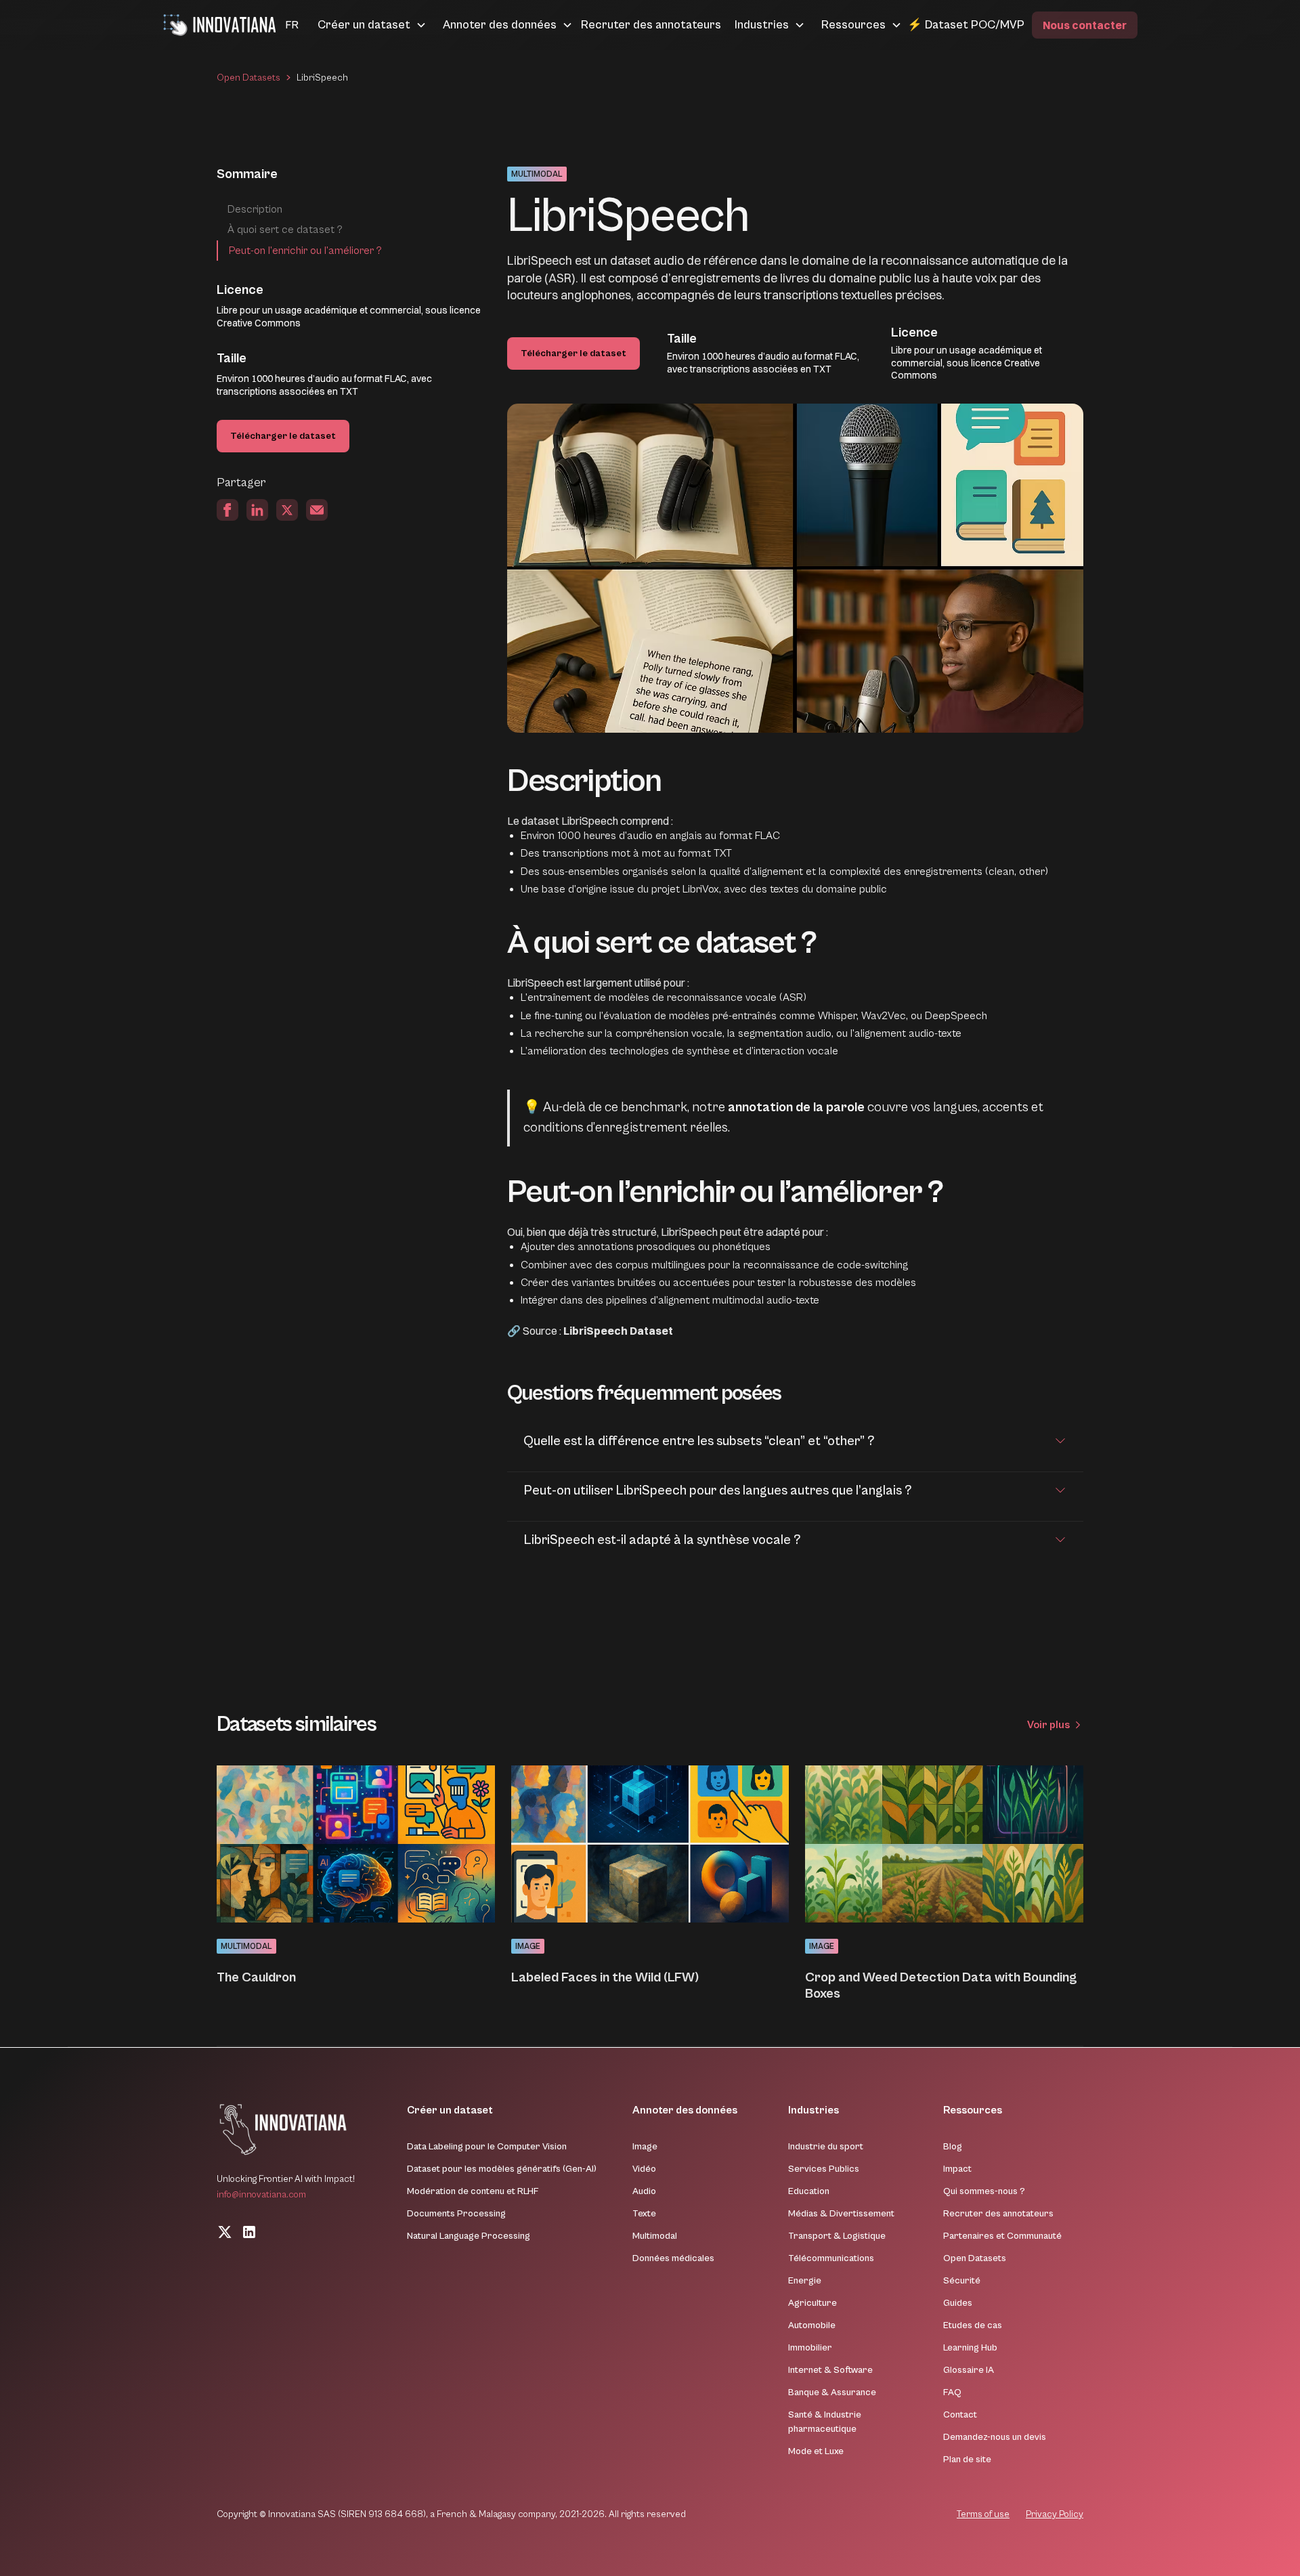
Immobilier (810, 2348)
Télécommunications (831, 2258)
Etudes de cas (973, 2325)
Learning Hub (970, 2348)
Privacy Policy (1055, 2514)
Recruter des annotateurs (651, 25)
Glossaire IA (969, 2370)
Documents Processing (456, 2214)
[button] (276, 25)
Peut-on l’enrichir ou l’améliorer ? (305, 251)
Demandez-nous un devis (995, 2437)
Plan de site (967, 2460)
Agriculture (812, 2303)
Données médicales (673, 2258)
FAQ (952, 2392)
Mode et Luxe (816, 2451)
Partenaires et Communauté (1002, 2236)
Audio (644, 2191)
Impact (957, 2169)
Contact (960, 2415)
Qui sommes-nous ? (984, 2191)
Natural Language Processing (469, 2236)
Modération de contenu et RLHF (473, 2191)
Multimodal (655, 2236)
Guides (958, 2303)
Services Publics (824, 2169)
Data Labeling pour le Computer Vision (487, 2147)
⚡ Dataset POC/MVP (966, 25)
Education (809, 2191)
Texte (644, 2214)
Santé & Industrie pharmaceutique (825, 2422)
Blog (953, 2147)
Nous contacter (1085, 25)
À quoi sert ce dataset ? (285, 230)
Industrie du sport (826, 2147)
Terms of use (983, 2514)
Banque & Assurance (832, 2392)
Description (255, 209)
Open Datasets (248, 78)
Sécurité (962, 2281)
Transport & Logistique (837, 2236)
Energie (805, 2281)
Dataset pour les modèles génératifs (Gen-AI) (502, 2169)
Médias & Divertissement (841, 2214)
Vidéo (644, 2169)
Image (645, 2147)
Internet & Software (830, 2370)
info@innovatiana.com (261, 2195)
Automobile (812, 2325)
